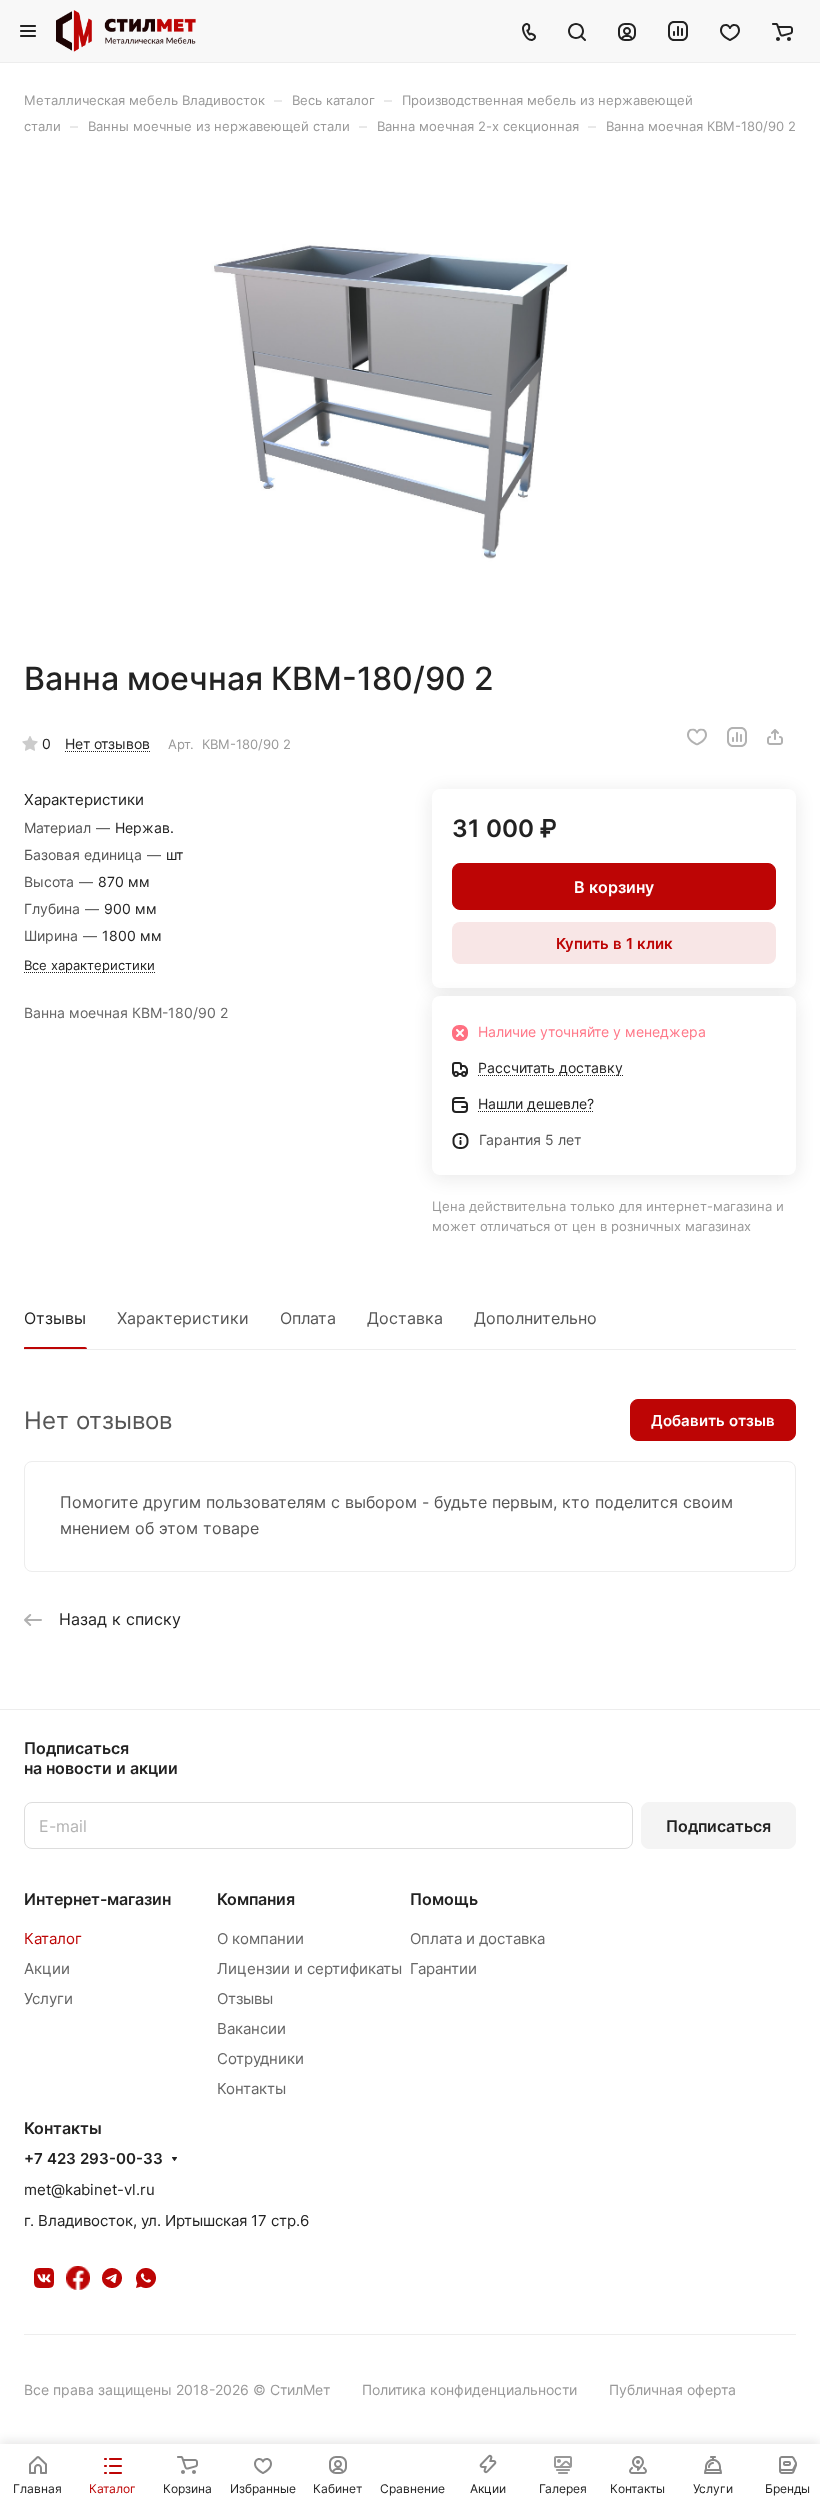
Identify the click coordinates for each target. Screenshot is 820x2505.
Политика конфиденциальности (469, 2389)
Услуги (48, 1998)
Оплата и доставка (477, 1938)
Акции (47, 1968)
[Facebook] (78, 2278)
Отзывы (55, 1318)
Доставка (405, 1318)
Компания (256, 1899)
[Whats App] (146, 2278)
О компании (260, 1938)
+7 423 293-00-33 (93, 2159)
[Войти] (627, 31)
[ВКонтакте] (44, 2278)
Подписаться (718, 1826)
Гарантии (443, 1968)
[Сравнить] (737, 737)
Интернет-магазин (97, 1899)
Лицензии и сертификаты (309, 1968)
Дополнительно (535, 1318)
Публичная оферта (672, 2389)
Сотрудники (260, 2058)
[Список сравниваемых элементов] (678, 31)
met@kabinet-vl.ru (89, 2189)
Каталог (53, 1938)
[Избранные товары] (730, 31)
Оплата (308, 1318)
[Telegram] (112, 2278)
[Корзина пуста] (782, 31)
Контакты (251, 2088)
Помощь (444, 1899)
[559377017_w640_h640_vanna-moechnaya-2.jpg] (410, 397)
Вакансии (251, 2028)
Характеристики (183, 1318)
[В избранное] (697, 737)
